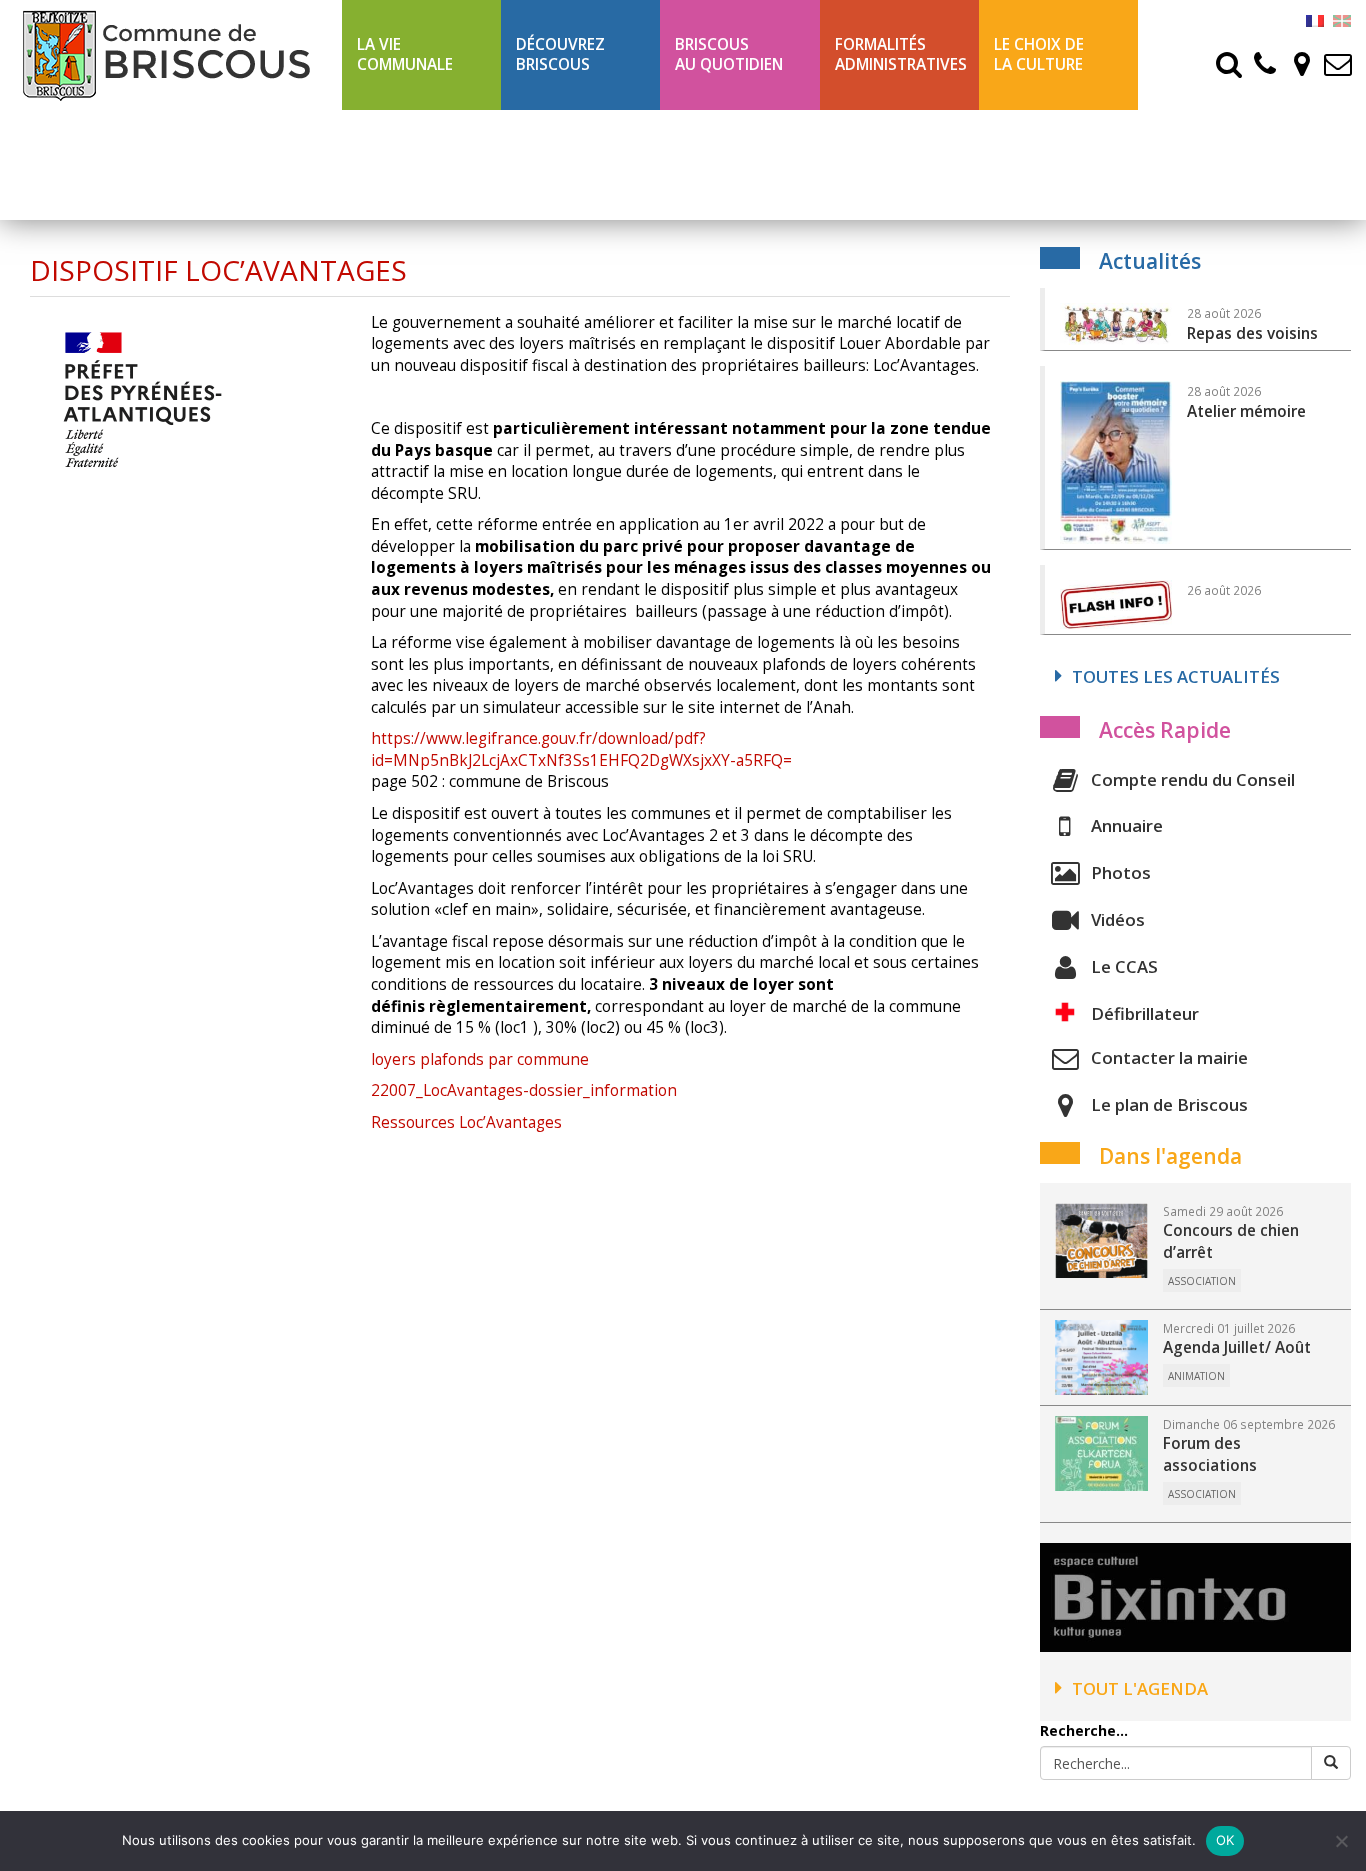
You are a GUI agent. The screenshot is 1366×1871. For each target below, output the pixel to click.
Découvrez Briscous (560, 54)
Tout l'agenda (1140, 1688)
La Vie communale (405, 54)
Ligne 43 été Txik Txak (404, 164)
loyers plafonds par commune (480, 1059)
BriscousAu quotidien (729, 54)
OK (1225, 1840)
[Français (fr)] (1315, 19)
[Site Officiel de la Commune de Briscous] (171, 55)
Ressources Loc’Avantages (466, 1122)
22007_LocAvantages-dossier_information (524, 1090)
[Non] (1341, 1841)
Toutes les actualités (1176, 676)
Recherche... (1084, 1730)
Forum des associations (1210, 1454)
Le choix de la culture (1039, 54)
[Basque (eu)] (1342, 19)
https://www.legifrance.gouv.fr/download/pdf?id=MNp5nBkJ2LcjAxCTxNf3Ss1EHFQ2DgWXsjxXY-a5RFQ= (581, 749)
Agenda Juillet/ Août (1237, 1347)
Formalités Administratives (901, 54)
